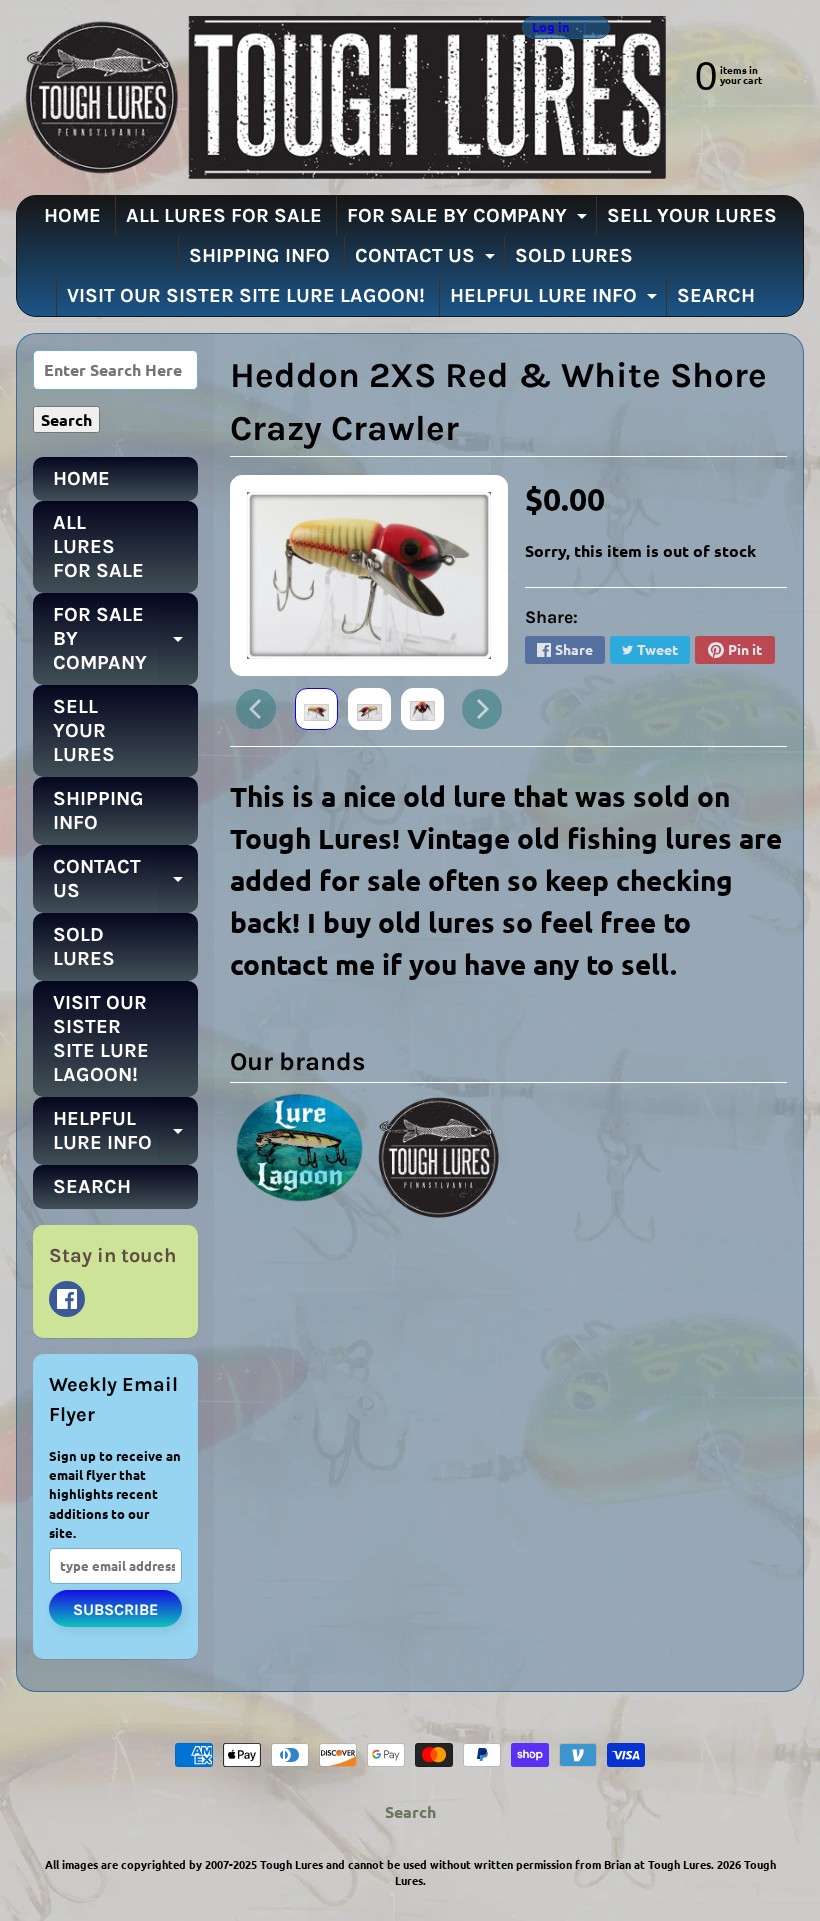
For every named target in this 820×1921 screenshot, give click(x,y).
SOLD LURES (574, 255)
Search (410, 1811)
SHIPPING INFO (259, 255)
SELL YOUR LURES (692, 215)
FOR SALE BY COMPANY (469, 220)
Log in (551, 27)
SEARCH (716, 295)
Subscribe (115, 1609)
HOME (72, 215)
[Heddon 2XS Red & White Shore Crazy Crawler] (316, 709)
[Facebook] (67, 1299)
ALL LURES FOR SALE (224, 215)
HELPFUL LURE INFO (556, 300)
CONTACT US (427, 260)
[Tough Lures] (341, 97)
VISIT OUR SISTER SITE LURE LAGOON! (246, 295)
